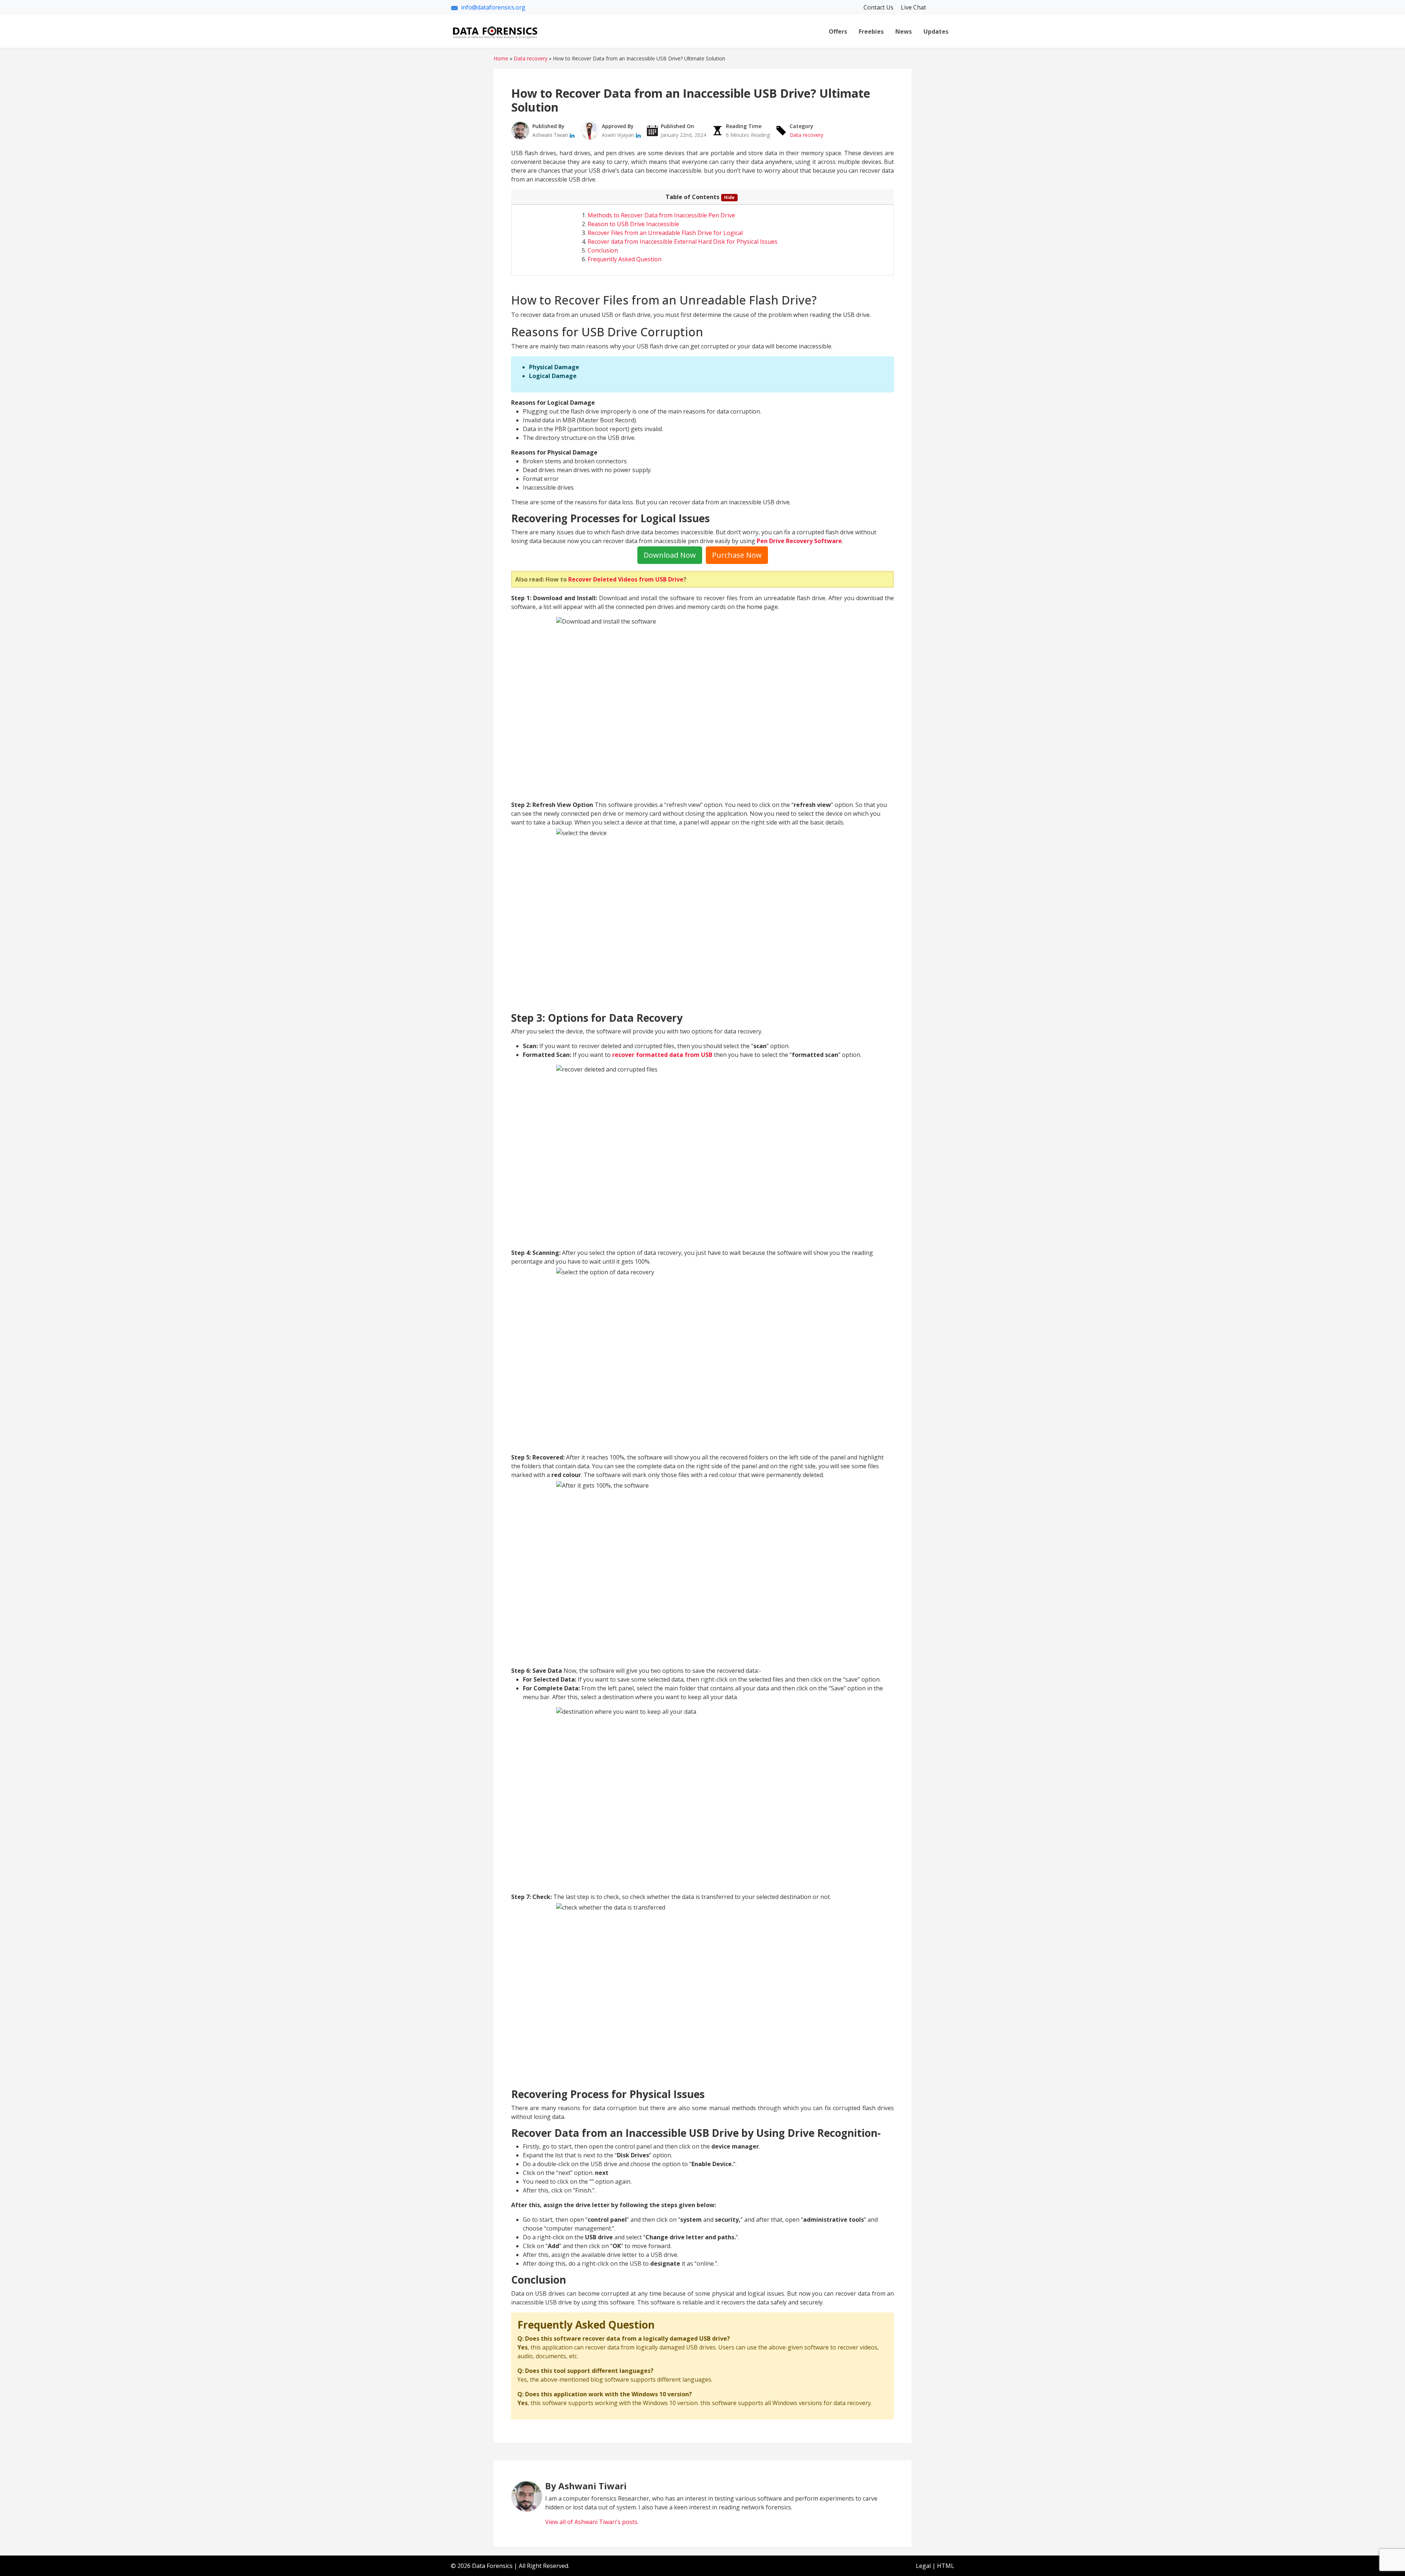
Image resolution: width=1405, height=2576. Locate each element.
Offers (838, 31)
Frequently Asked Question (625, 259)
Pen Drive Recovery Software (799, 541)
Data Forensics (492, 2566)
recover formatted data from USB (662, 1055)
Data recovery (806, 135)
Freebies (871, 31)
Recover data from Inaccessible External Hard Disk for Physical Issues (683, 242)
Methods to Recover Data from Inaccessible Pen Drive (661, 215)
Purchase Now (737, 555)
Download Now (670, 555)
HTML (946, 2566)
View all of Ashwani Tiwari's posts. (592, 2522)
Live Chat (913, 7)
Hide (729, 197)
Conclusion (603, 250)
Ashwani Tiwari (551, 135)
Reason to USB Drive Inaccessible (633, 224)
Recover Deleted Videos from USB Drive (626, 579)
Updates (936, 31)
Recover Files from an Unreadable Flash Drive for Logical (665, 233)
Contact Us (879, 7)
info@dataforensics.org (493, 7)
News (904, 31)
